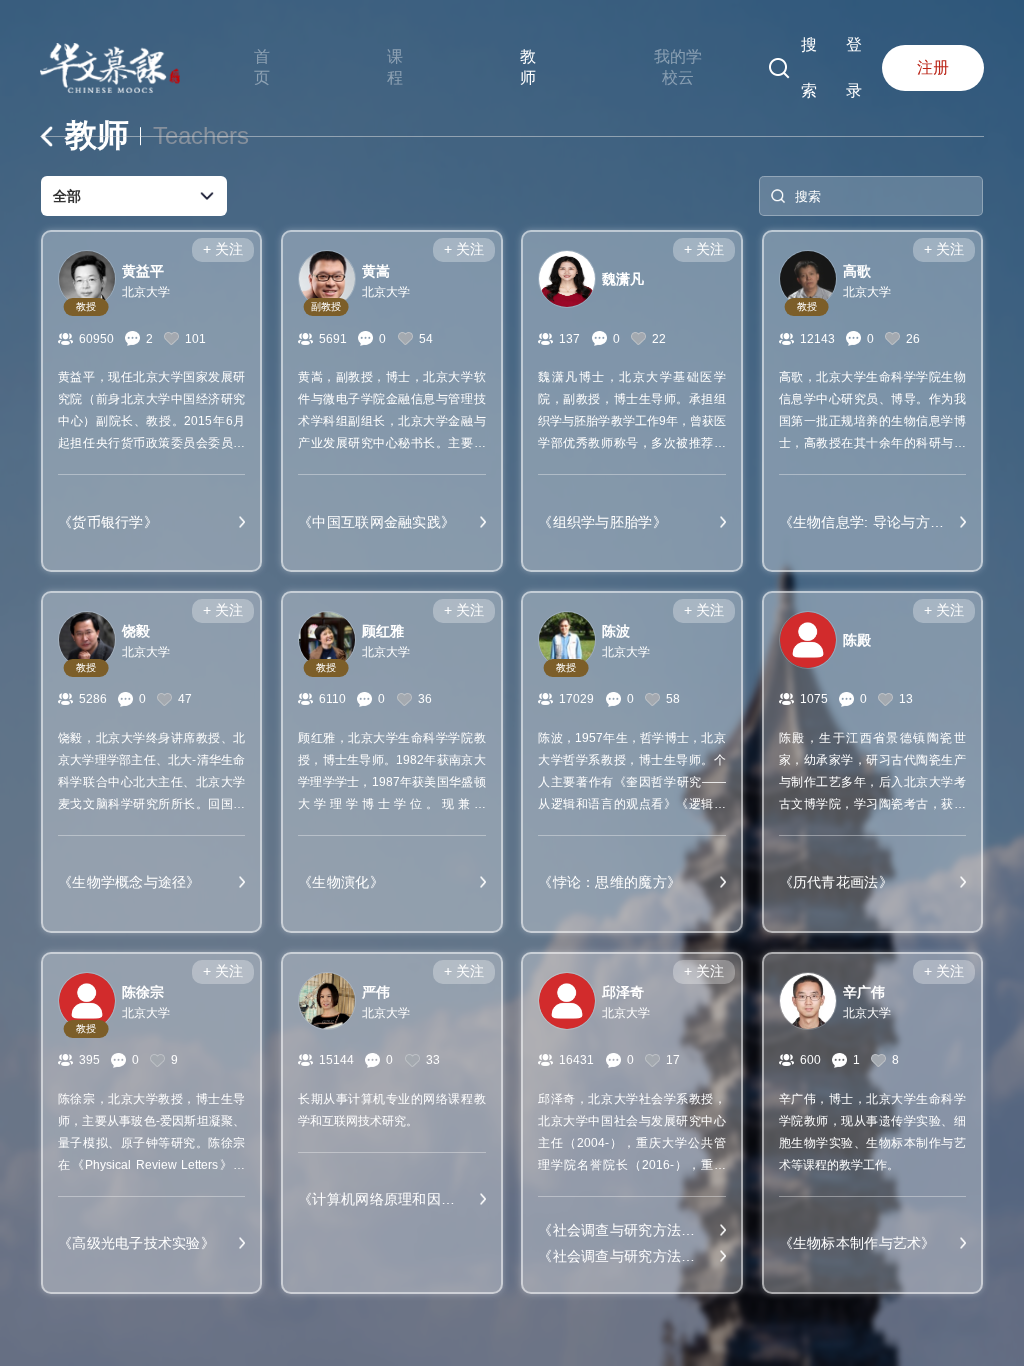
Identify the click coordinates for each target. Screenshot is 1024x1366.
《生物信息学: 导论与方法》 (869, 522)
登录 (854, 67)
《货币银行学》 (108, 522)
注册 (933, 67)
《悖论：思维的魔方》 (609, 882)
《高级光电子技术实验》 (136, 1243)
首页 (262, 67)
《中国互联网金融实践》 (376, 522)
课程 (395, 67)
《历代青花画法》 (836, 882)
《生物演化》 (341, 882)
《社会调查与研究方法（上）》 (631, 1256)
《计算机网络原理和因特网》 (391, 1199)
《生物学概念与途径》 (129, 882)
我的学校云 (678, 67)
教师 (528, 67)
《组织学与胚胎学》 (602, 522)
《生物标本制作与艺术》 (857, 1243)
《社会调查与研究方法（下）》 (631, 1230)
